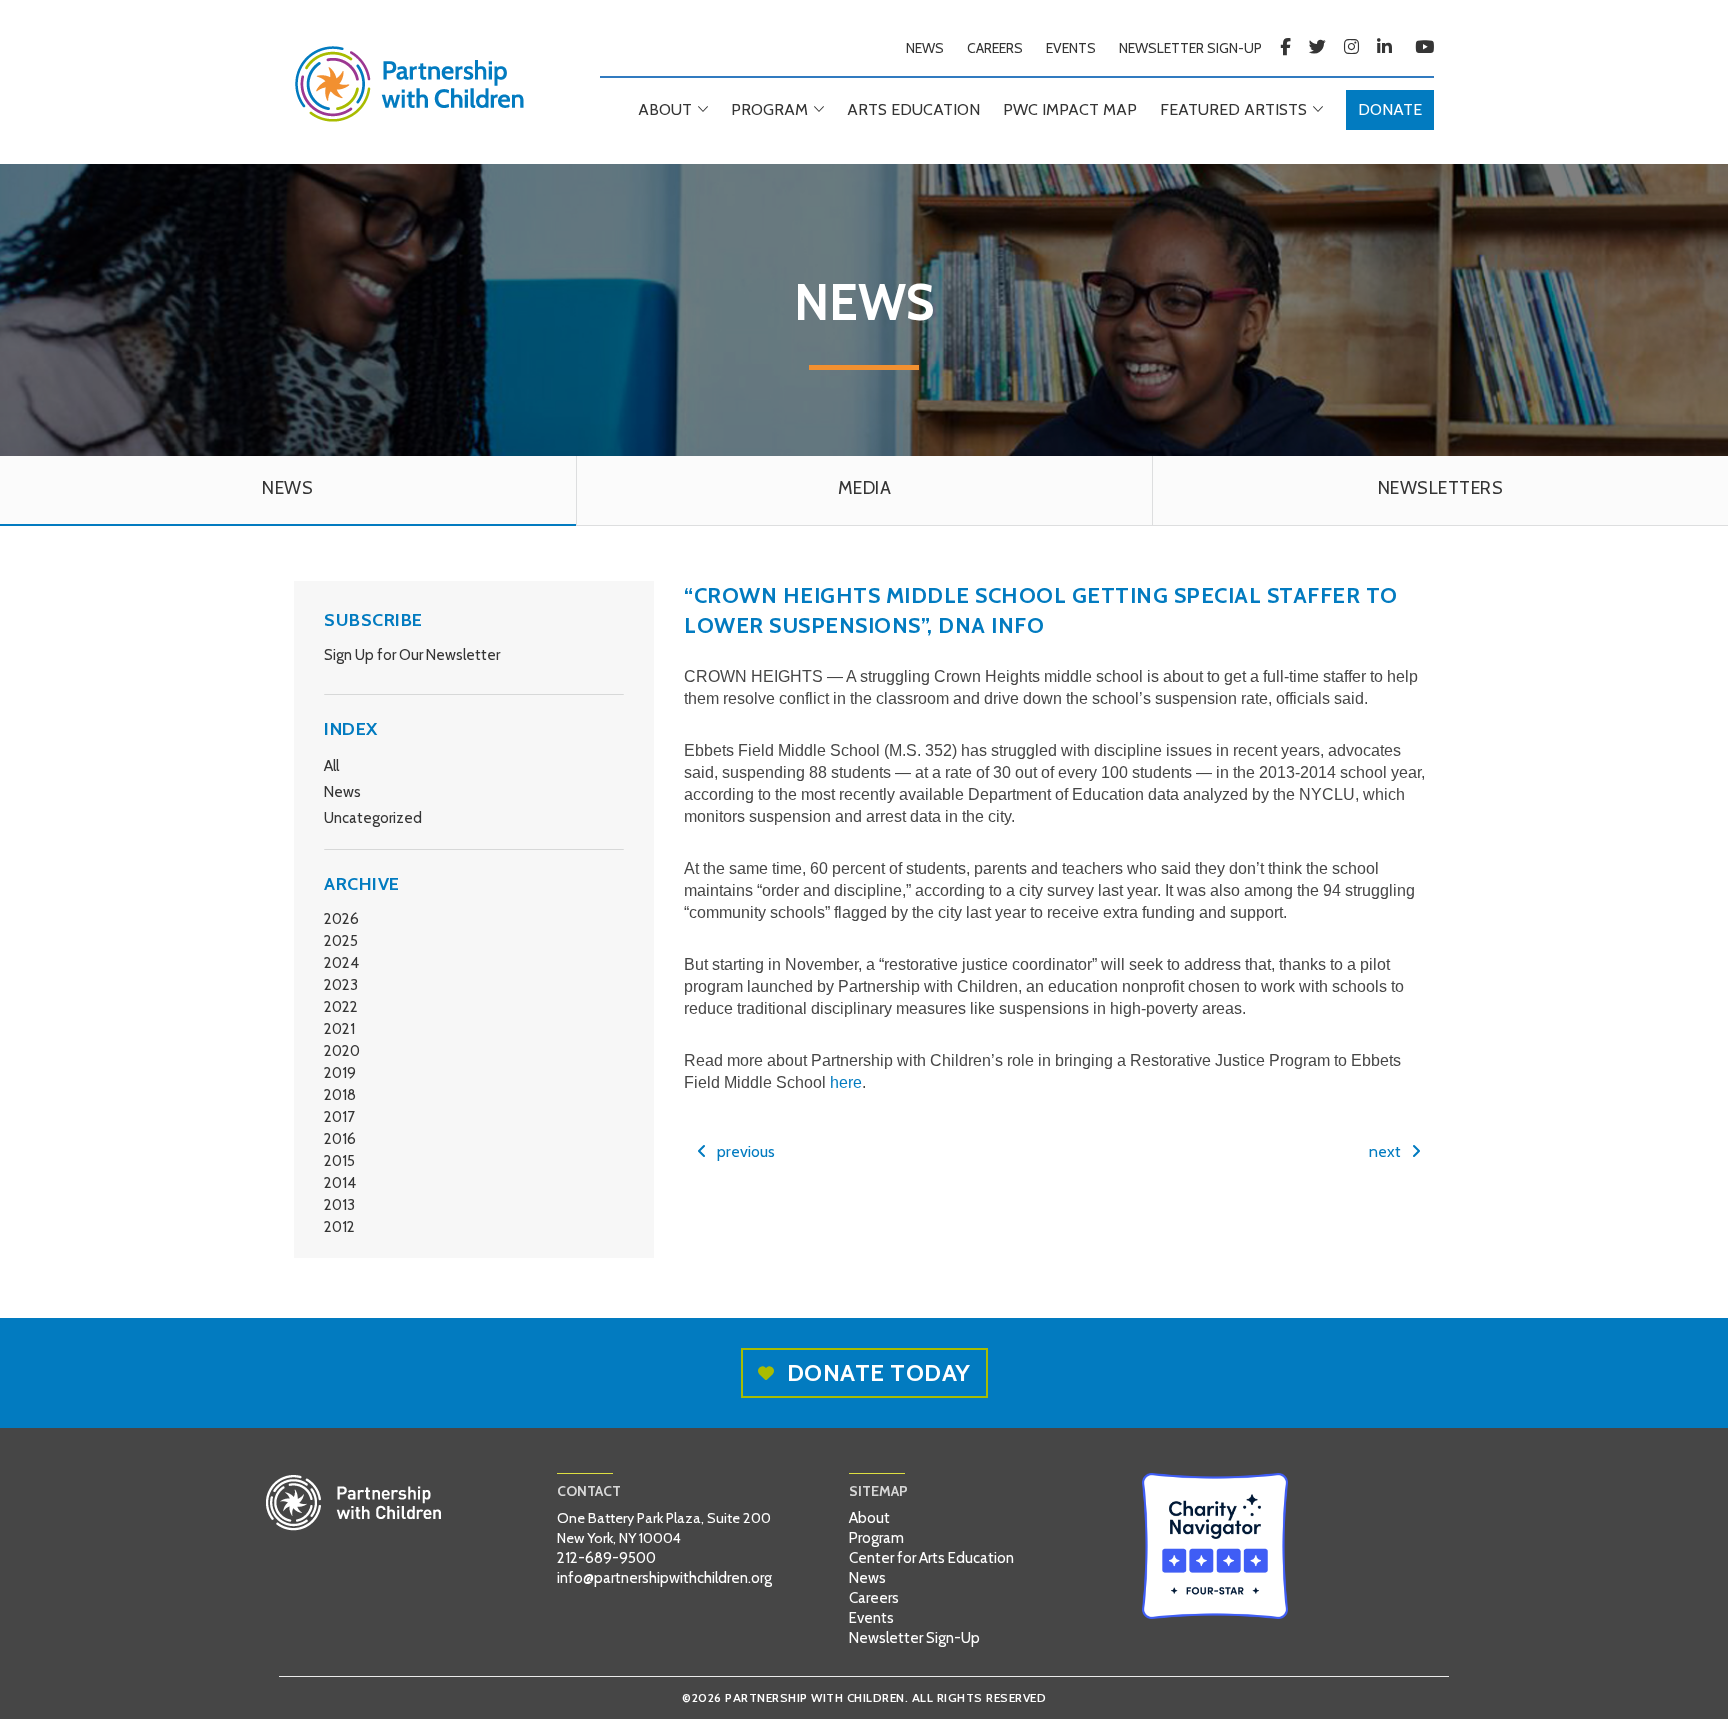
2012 (339, 1227)
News (342, 792)
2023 (341, 985)
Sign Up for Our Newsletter (412, 655)
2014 (340, 1183)
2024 (341, 963)
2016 (340, 1139)
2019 (340, 1073)
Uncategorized (373, 818)
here (846, 1082)
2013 (339, 1205)
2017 (339, 1117)
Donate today (879, 1372)
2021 (339, 1029)
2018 (340, 1095)
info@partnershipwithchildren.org (664, 1578)
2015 (339, 1161)
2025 (341, 941)
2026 (341, 919)
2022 (341, 1007)
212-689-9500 (606, 1558)
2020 (342, 1051)
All (331, 766)
